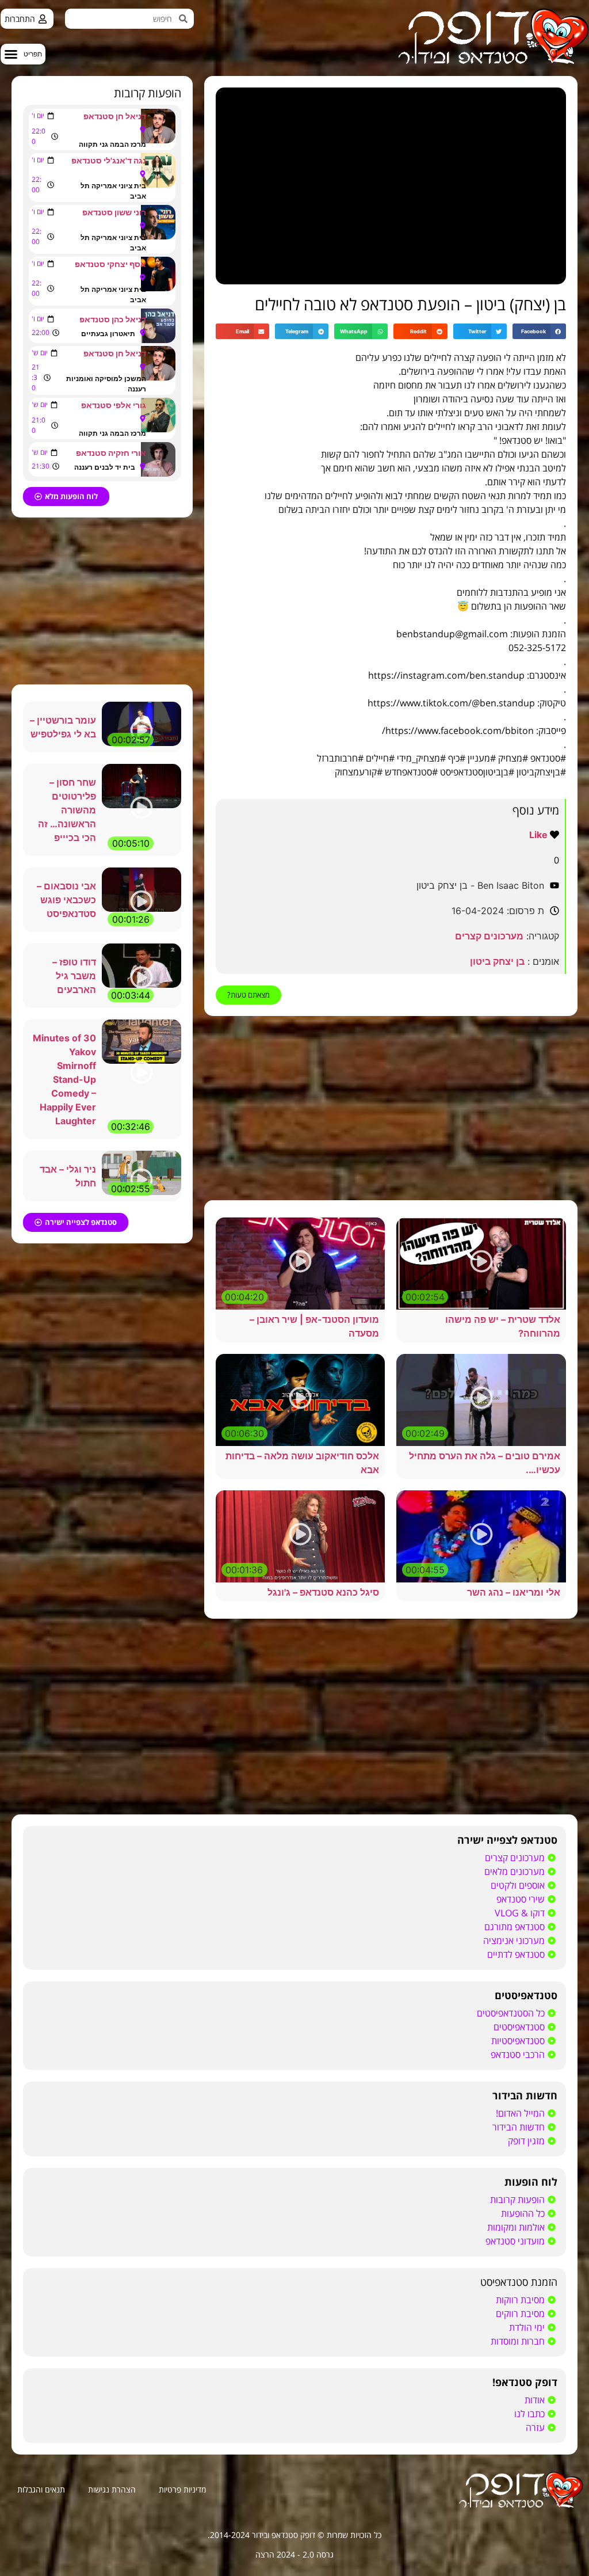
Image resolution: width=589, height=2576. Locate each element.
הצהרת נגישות (112, 2489)
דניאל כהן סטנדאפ (113, 319)
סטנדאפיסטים (526, 1995)
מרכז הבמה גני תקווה (112, 144)
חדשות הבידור (525, 2095)
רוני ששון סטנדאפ (114, 212)
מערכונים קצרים (489, 936)
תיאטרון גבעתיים (108, 334)
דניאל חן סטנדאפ (115, 116)
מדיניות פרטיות (182, 2489)
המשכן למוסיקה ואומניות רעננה (106, 384)
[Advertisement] (391, 1108)
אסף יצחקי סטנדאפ (110, 264)
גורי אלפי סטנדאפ (114, 405)
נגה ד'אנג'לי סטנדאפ (109, 160)
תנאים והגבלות (41, 2489)
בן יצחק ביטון (497, 961)
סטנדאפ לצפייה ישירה (507, 1840)
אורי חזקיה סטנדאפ (111, 453)
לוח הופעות (531, 2182)
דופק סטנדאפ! (525, 2382)
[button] (23, 54)
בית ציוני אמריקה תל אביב (113, 191)
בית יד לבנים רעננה (105, 467)
